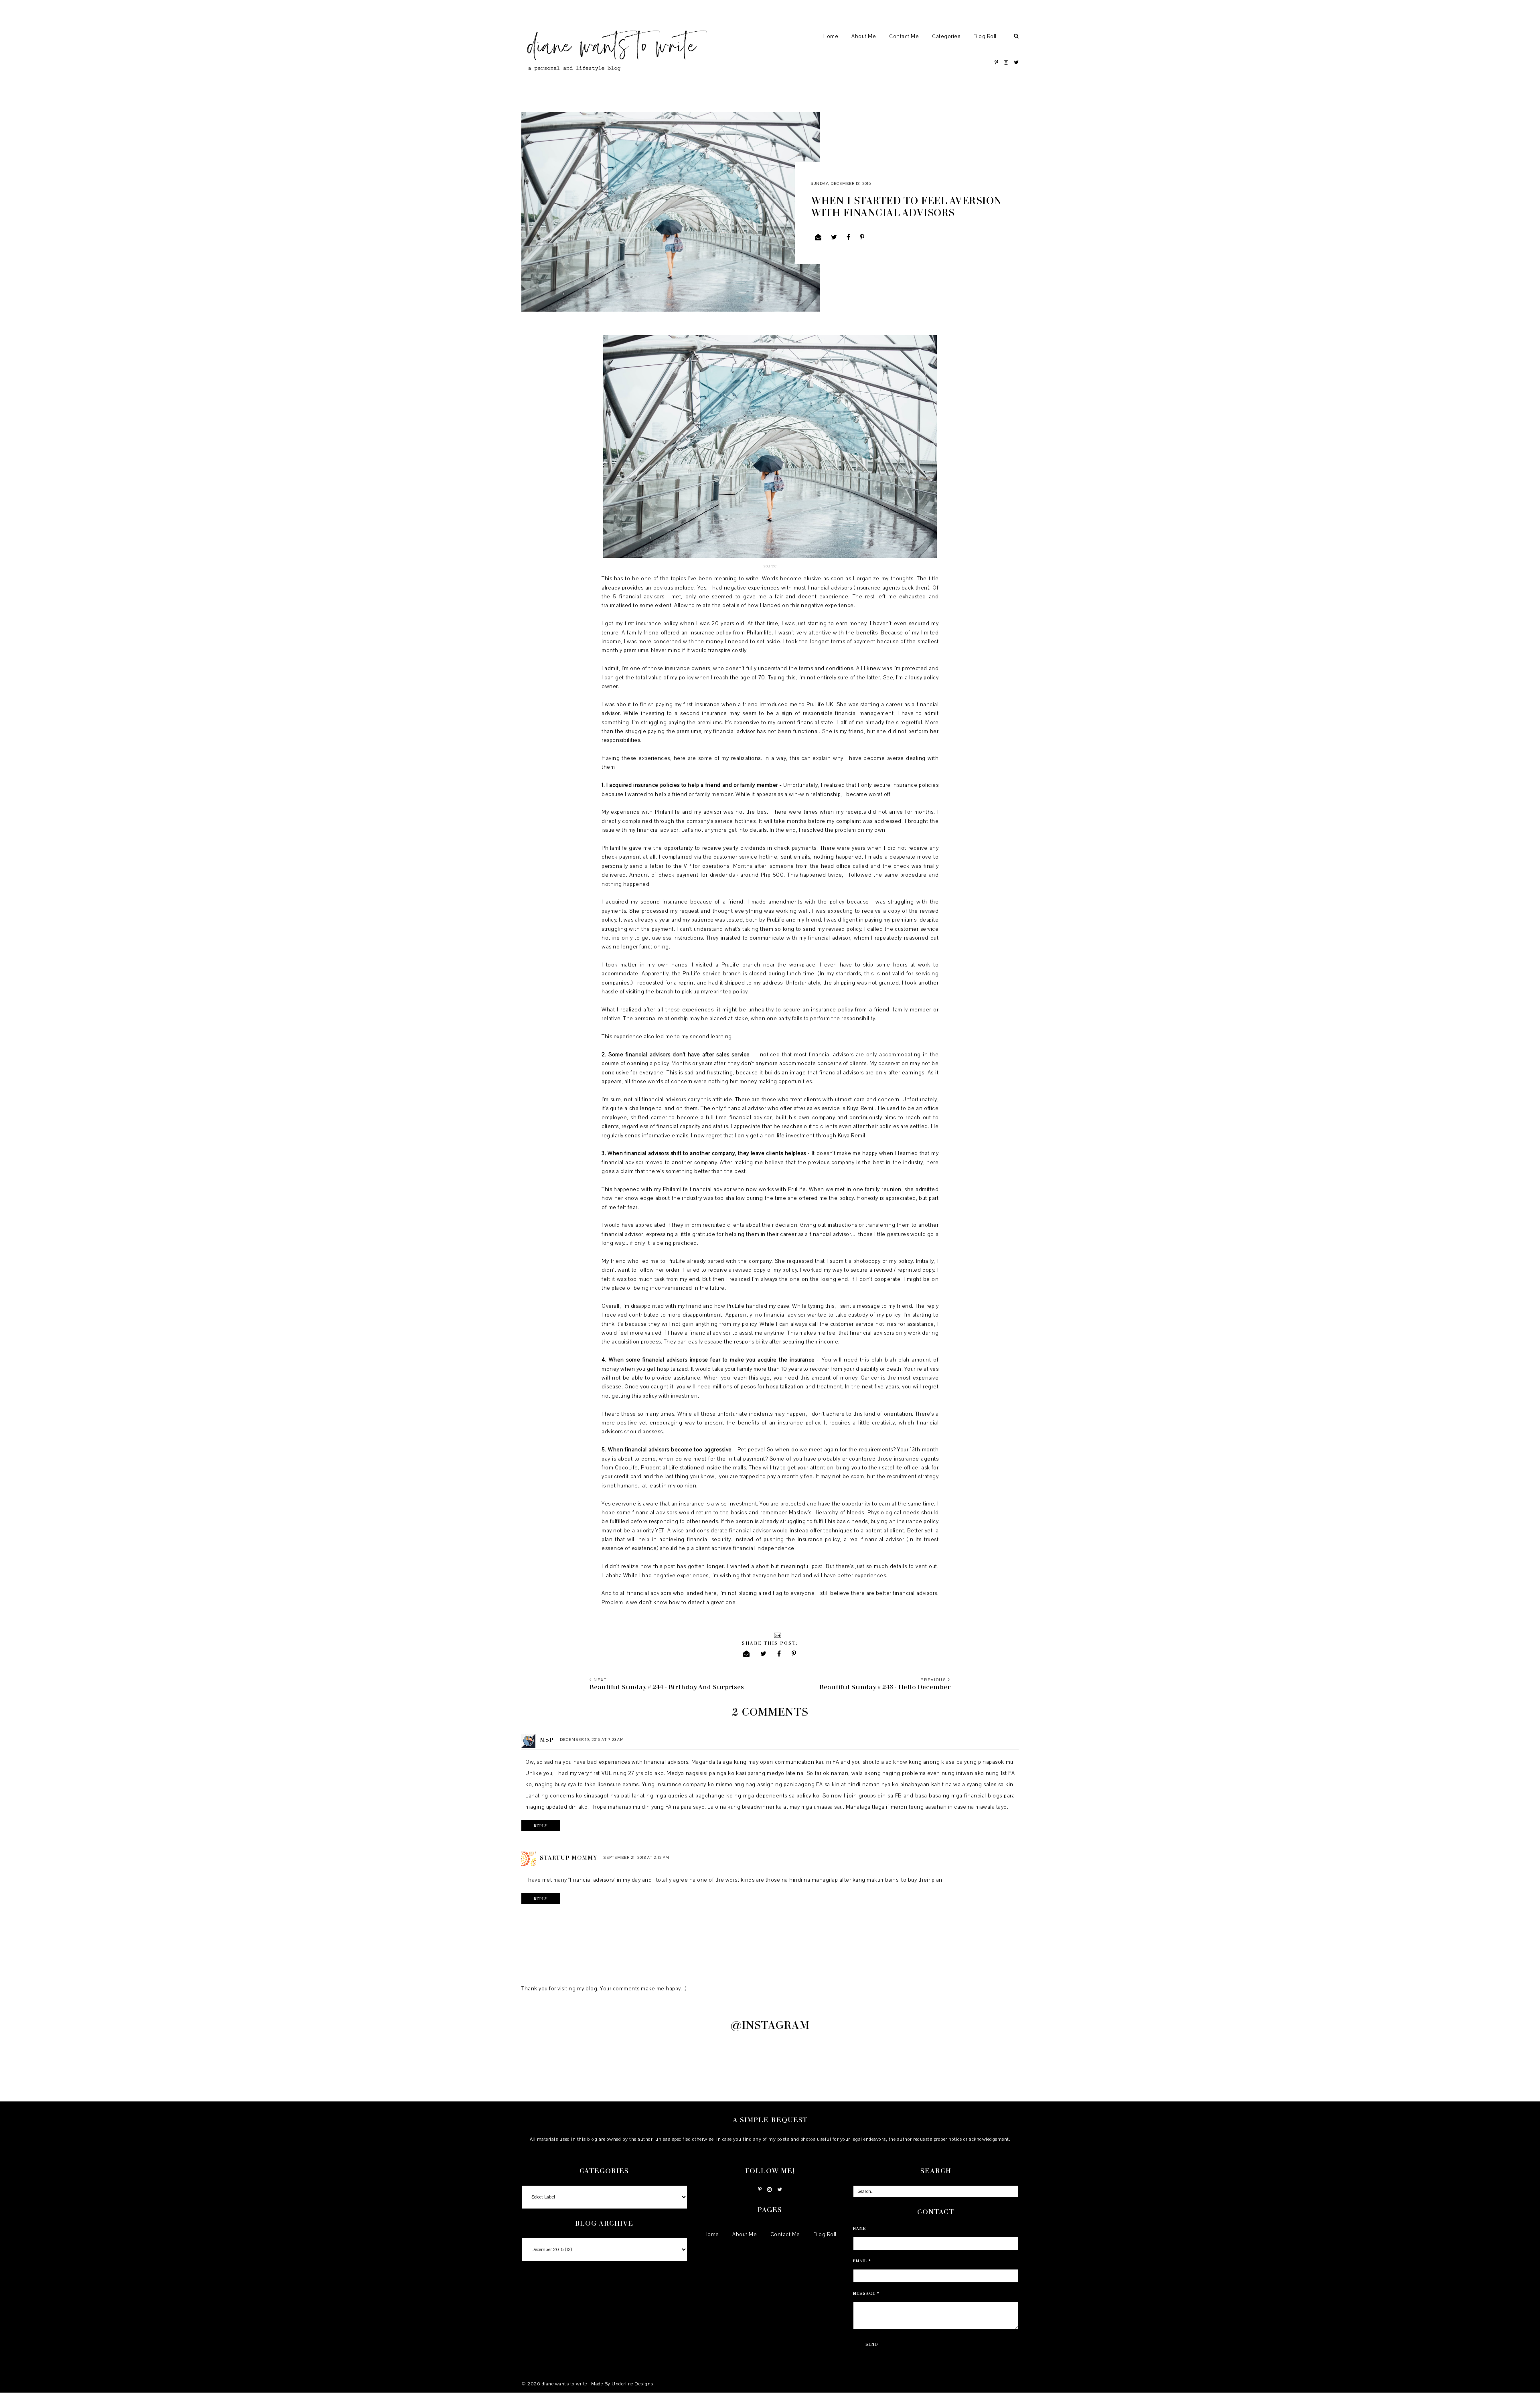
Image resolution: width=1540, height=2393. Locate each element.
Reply (541, 1826)
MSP (547, 1740)
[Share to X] (834, 237)
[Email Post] (777, 1635)
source (770, 566)
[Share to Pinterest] (862, 237)
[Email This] (818, 237)
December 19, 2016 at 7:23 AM (592, 1740)
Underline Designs (632, 2384)
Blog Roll (985, 36)
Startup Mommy (568, 1857)
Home (830, 36)
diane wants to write (565, 2384)
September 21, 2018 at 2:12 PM (636, 1857)
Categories (946, 36)
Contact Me (904, 36)
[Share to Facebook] (849, 237)
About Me (864, 36)
